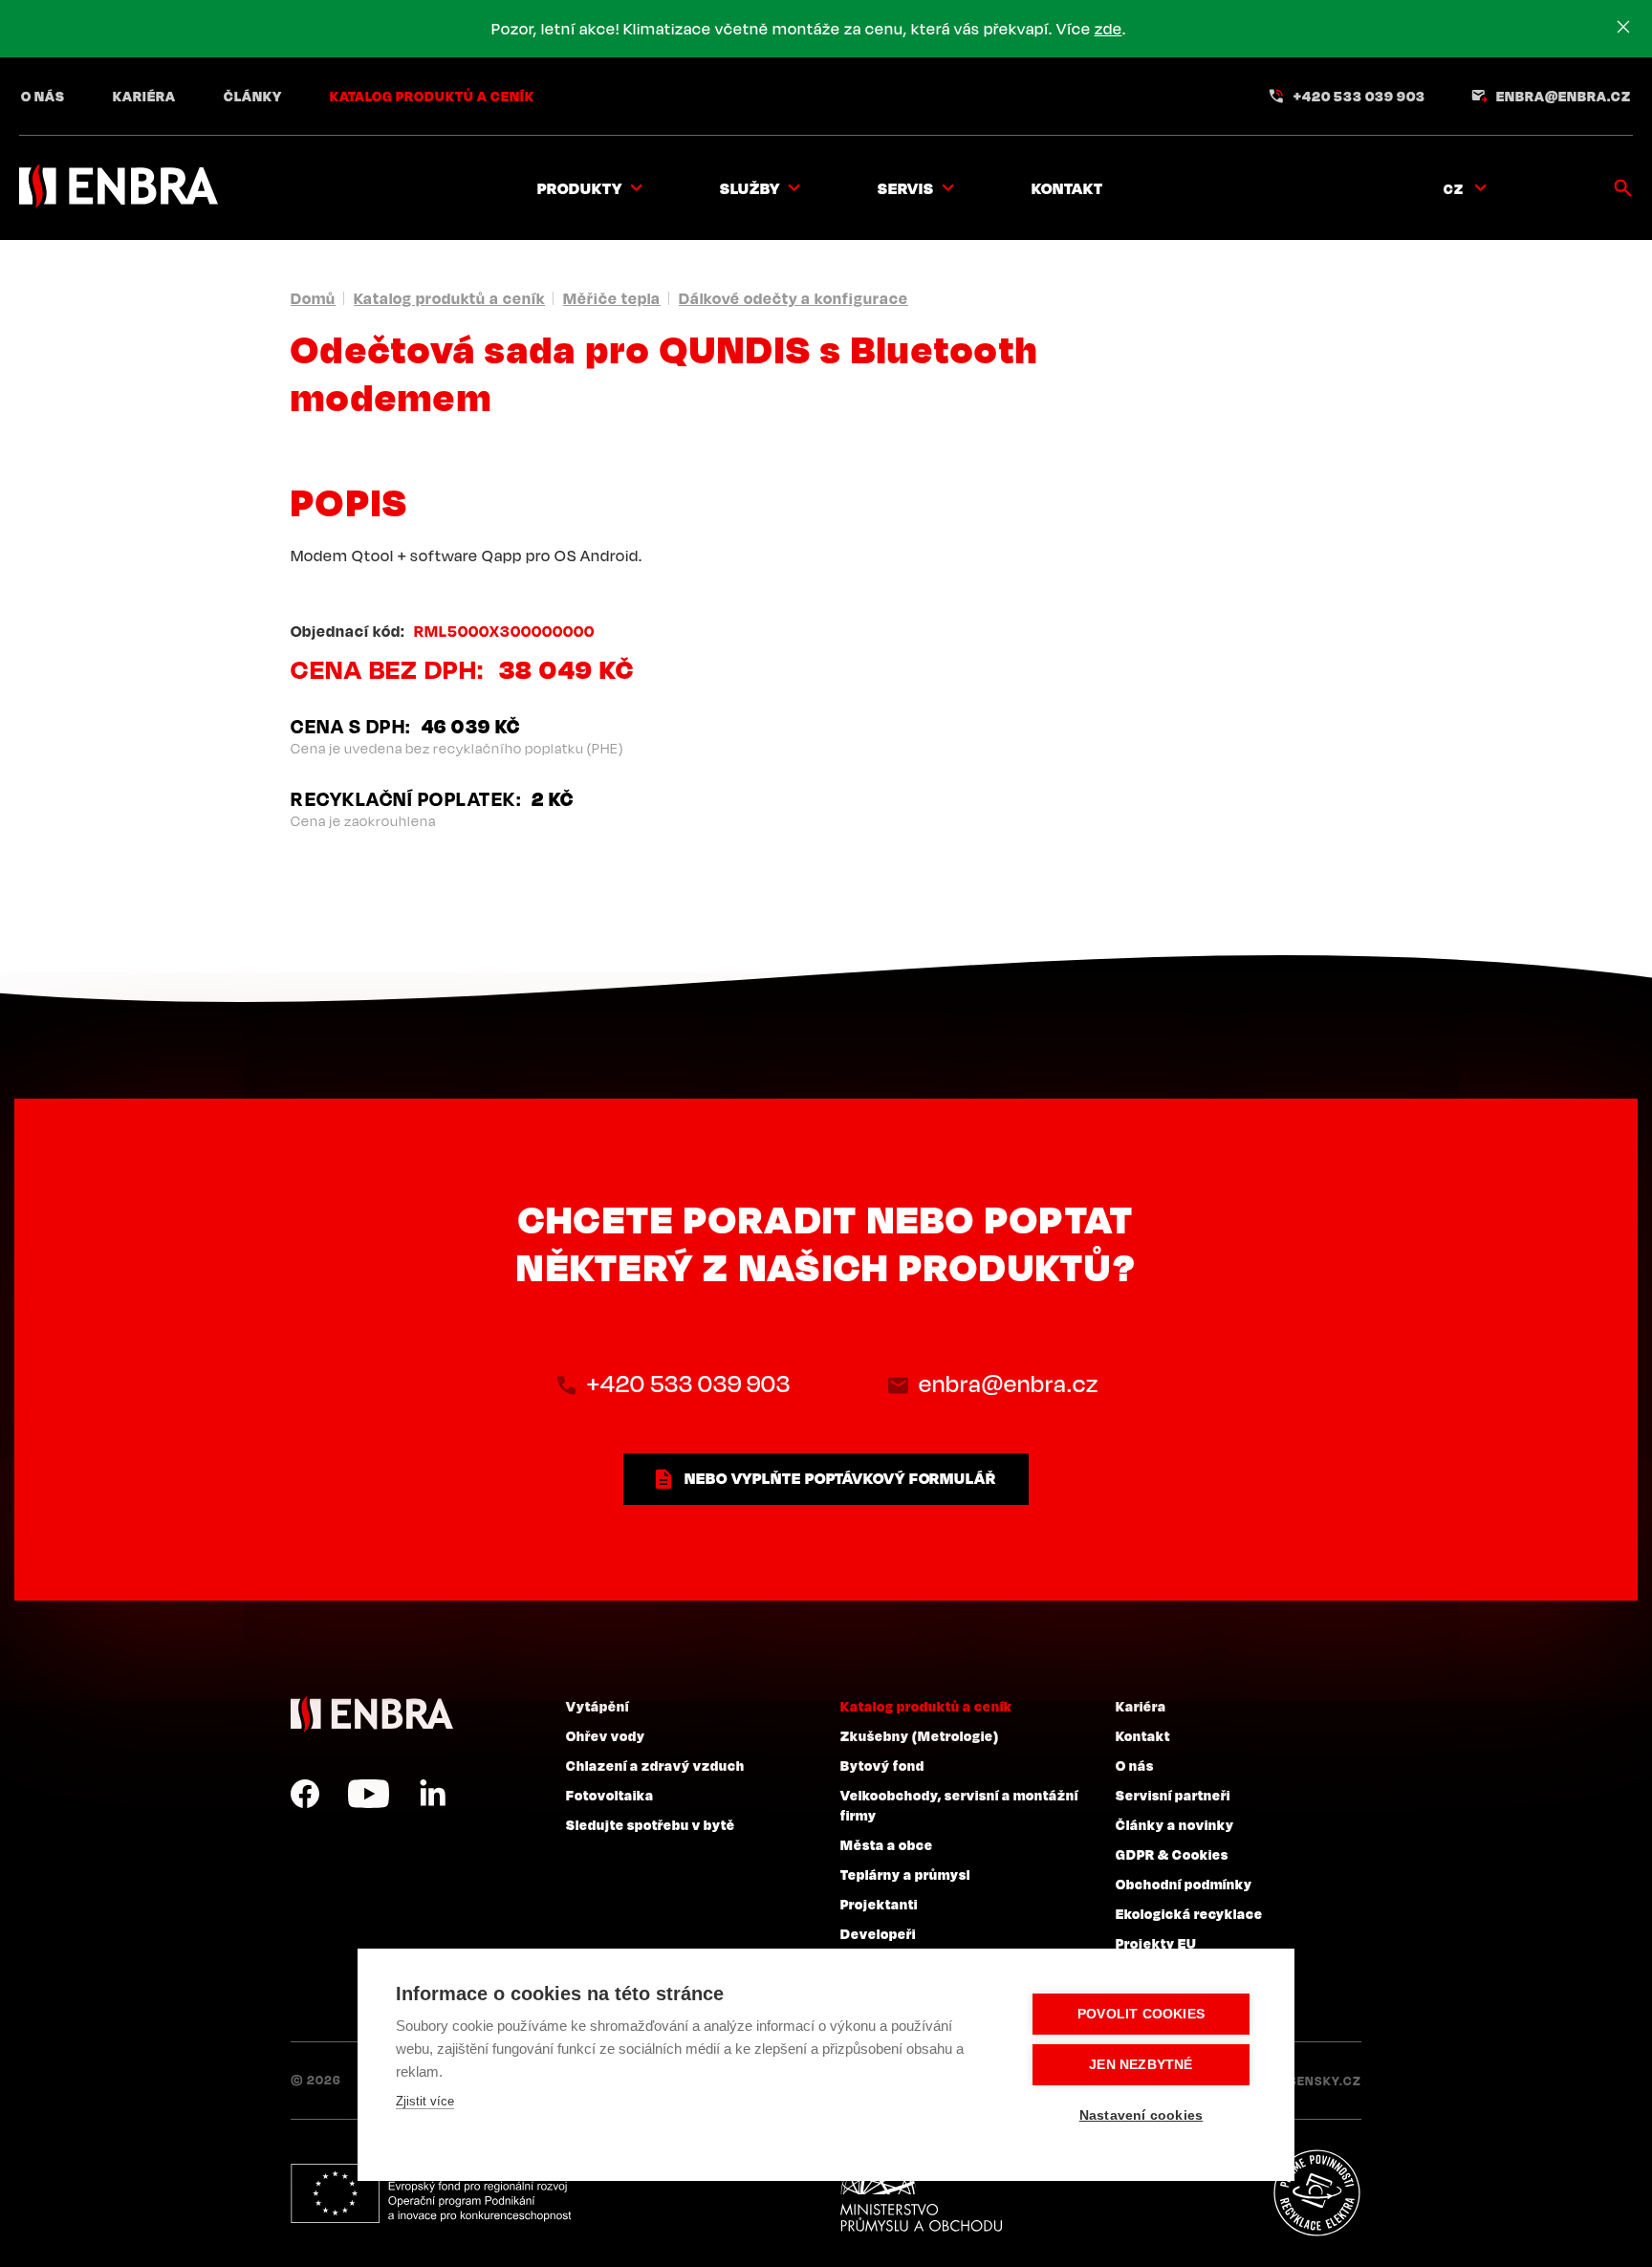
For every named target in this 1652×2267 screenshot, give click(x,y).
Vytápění (598, 1706)
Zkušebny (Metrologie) (920, 1735)
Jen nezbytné (1141, 2065)
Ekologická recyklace (1189, 1913)
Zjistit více (425, 2101)
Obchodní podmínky (1184, 1884)
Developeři (878, 1933)
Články (253, 96)
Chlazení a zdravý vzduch (655, 1765)
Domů (313, 298)
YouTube (369, 1794)
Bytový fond (882, 1765)
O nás (43, 96)
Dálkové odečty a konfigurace (793, 298)
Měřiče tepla (612, 298)
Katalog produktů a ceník (432, 96)
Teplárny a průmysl (905, 1874)
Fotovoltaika (610, 1795)
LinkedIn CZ (432, 1794)
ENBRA (372, 1714)
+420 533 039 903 (1359, 96)
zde (1109, 29)
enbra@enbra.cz (1564, 96)
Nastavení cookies (1141, 2115)
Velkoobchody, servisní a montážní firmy (959, 1805)
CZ (1454, 188)
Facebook (305, 1794)
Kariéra (144, 96)
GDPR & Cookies (1172, 1854)
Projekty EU (1156, 1943)
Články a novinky (1175, 1824)
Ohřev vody (606, 1735)
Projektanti (879, 1904)
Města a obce (887, 1844)
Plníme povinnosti (1316, 2193)
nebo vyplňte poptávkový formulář (840, 1478)
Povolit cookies (1141, 2014)
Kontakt (1067, 188)
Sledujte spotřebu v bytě (651, 1824)
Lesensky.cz (1318, 2081)
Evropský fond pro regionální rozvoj (431, 2193)
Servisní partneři (1173, 1795)
